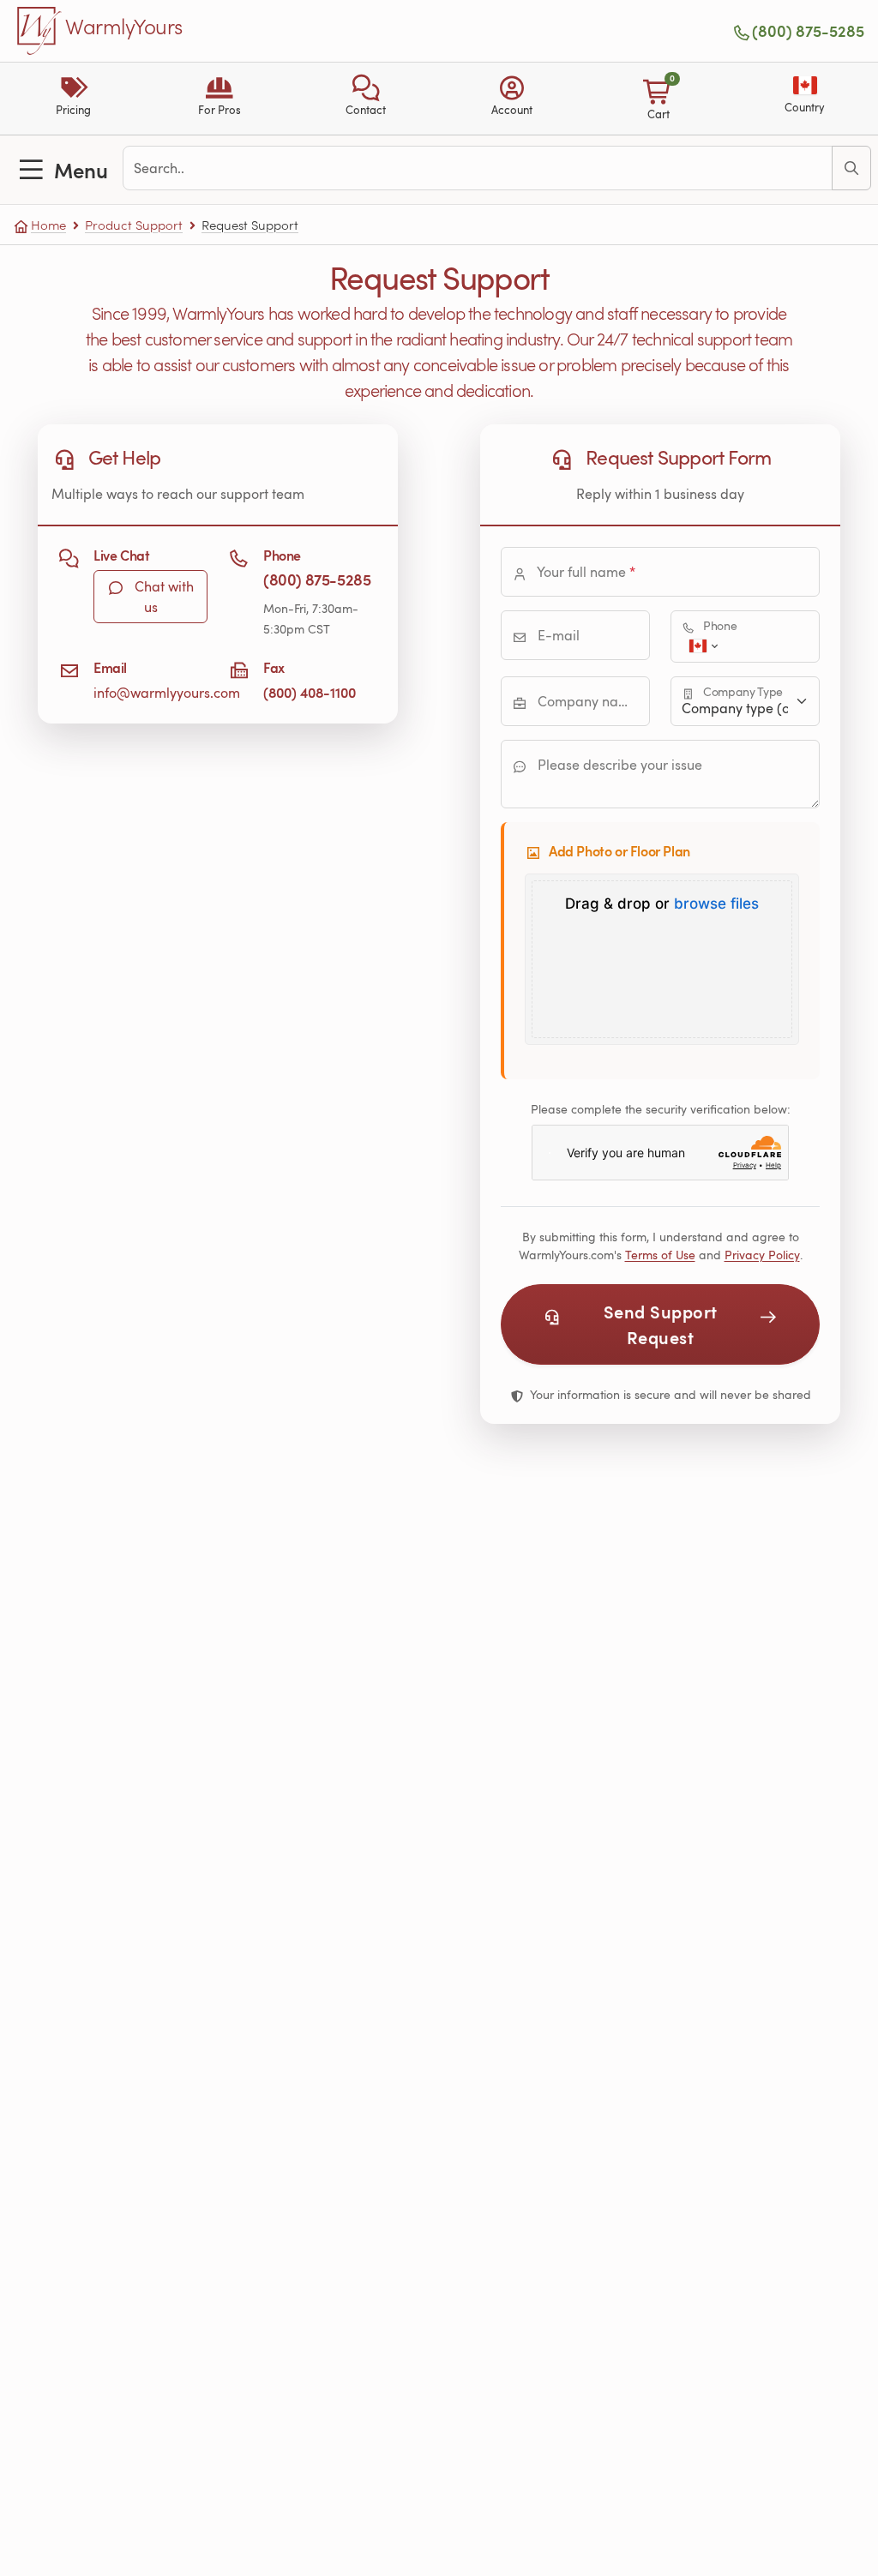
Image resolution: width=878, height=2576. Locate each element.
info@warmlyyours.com (167, 693)
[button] (366, 99)
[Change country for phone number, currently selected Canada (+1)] (702, 646)
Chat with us (162, 597)
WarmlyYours (124, 27)
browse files (716, 904)
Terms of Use (660, 1255)
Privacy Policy (762, 1255)
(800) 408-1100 (310, 692)
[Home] (39, 31)
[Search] (851, 168)
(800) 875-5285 (808, 31)
